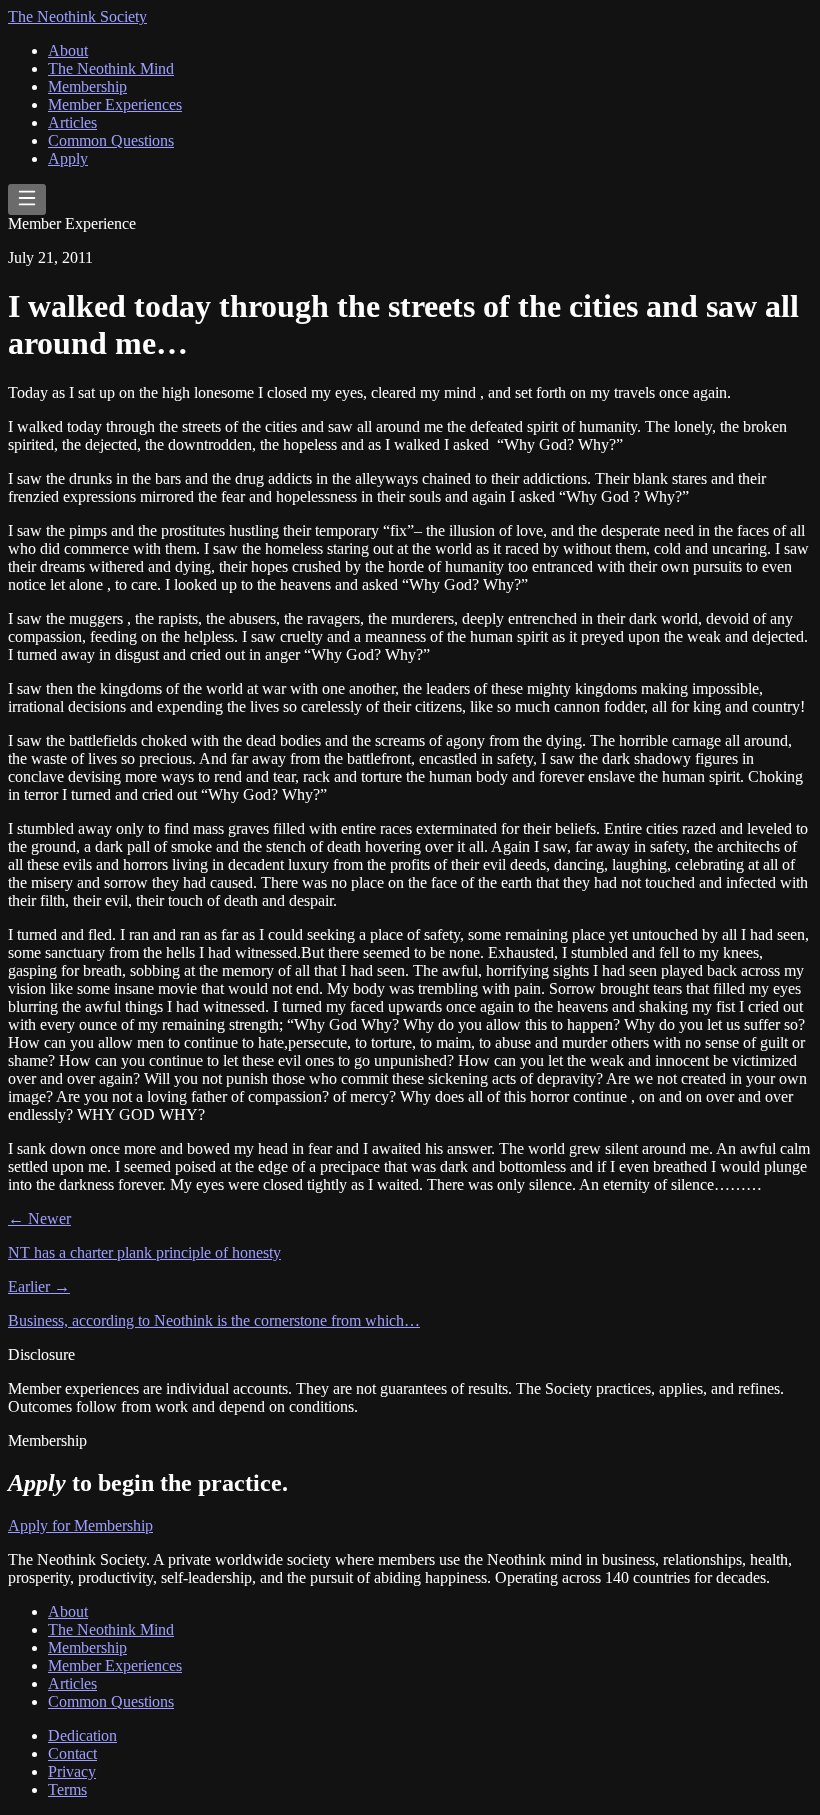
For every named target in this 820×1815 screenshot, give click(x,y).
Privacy (72, 1771)
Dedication (82, 1735)
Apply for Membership (80, 1525)
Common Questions (111, 140)
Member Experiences (115, 104)
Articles (72, 122)
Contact (72, 1753)
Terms (67, 1789)
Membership (87, 86)
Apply (68, 158)
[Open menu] (27, 199)
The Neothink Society (77, 16)
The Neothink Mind (111, 68)
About (68, 50)
